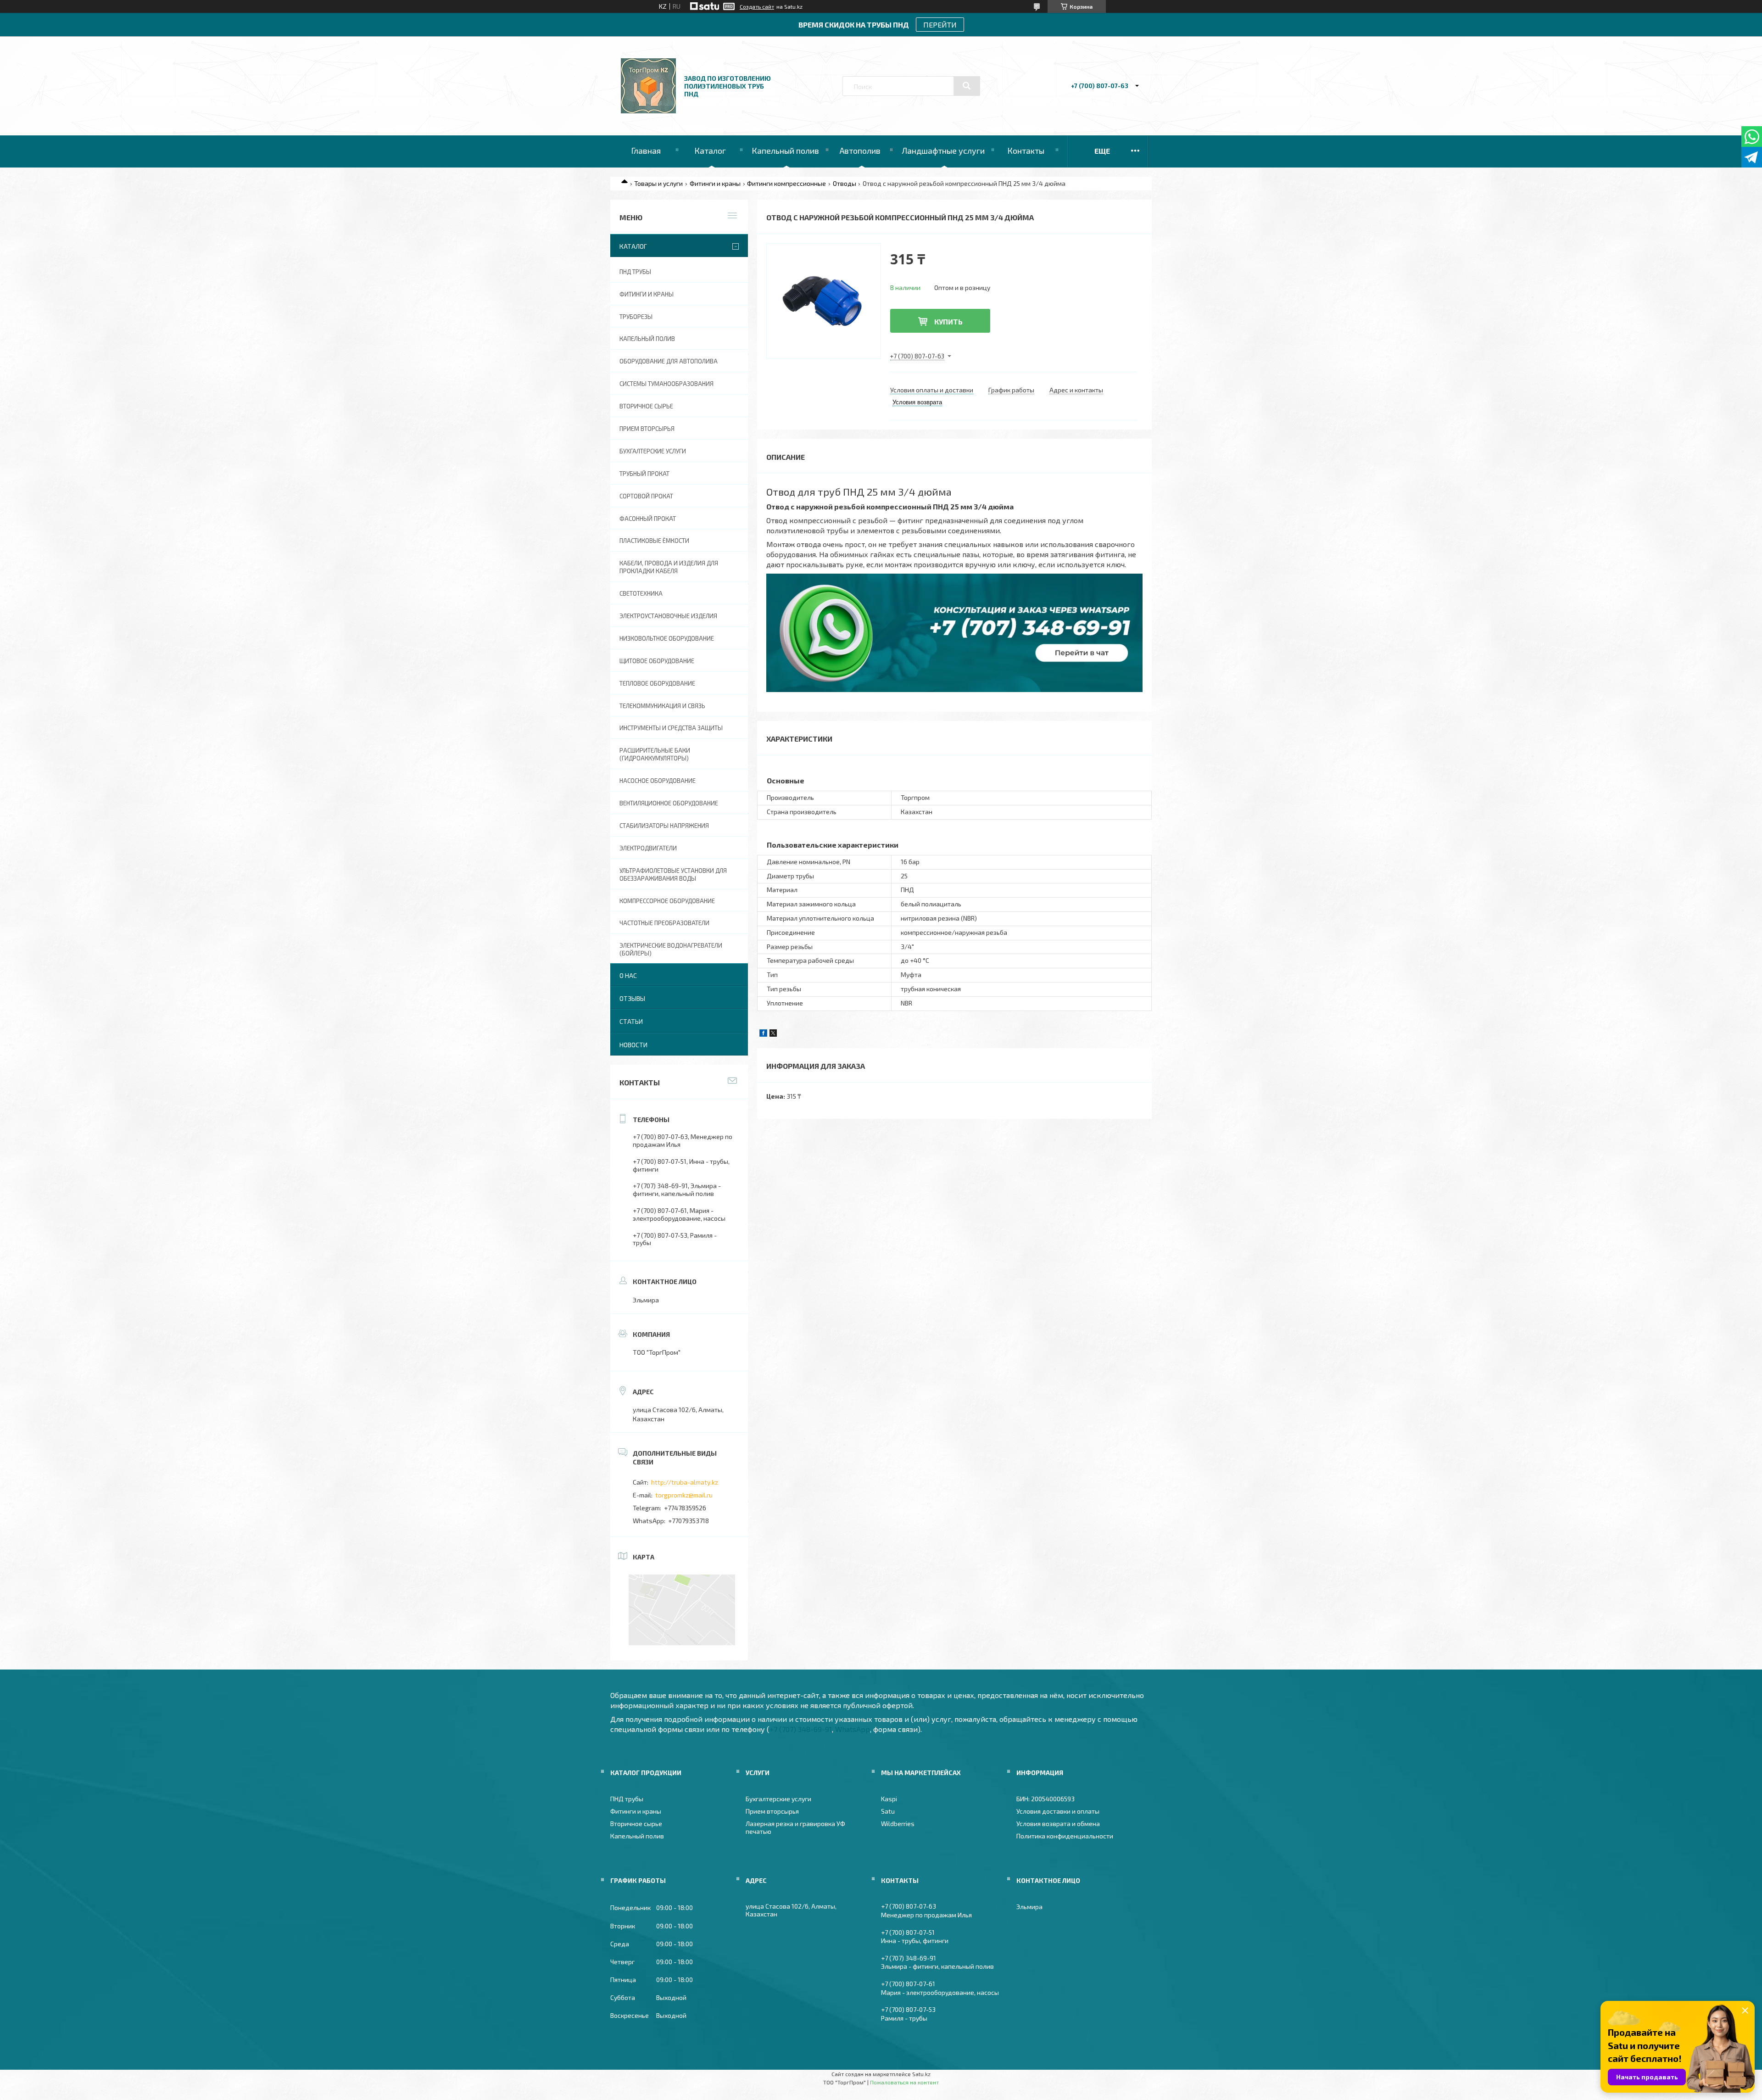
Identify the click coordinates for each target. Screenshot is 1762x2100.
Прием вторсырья (647, 429)
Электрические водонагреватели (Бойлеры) (671, 949)
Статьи (631, 1021)
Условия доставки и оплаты (1058, 1811)
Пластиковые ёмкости (654, 541)
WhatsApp (853, 1729)
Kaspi (889, 1799)
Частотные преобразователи (664, 923)
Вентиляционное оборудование (669, 803)
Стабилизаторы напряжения (664, 826)
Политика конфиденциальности (1065, 1836)
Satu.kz (921, 2074)
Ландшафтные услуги (943, 151)
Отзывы (632, 998)
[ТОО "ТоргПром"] (648, 111)
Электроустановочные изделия (668, 616)
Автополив (860, 151)
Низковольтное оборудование (667, 638)
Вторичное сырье (646, 406)
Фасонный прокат (648, 519)
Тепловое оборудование (657, 683)
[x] (773, 1034)
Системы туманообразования (666, 384)
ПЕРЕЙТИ (940, 25)
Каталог (710, 151)
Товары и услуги (658, 183)
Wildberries (898, 1824)
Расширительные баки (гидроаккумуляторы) (655, 754)
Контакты (1026, 151)
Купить (948, 321)
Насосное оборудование (658, 781)
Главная (646, 151)
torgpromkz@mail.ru (684, 1495)
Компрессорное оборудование (667, 901)
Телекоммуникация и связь (662, 706)
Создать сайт (757, 6)
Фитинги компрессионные (786, 183)
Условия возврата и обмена (1058, 1824)
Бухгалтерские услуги (653, 451)
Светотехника (641, 593)
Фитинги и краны (715, 183)
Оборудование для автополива (669, 361)
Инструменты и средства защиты (671, 728)
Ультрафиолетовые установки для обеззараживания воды (673, 874)
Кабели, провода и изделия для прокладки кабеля (669, 567)
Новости (633, 1045)
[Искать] (967, 86)
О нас (628, 975)
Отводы (845, 183)
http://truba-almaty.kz (685, 1482)
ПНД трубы (635, 272)
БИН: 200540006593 (1045, 1799)
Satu (888, 1811)
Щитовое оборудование (657, 661)
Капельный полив (785, 151)
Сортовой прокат (646, 496)
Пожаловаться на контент (904, 2082)
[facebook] (763, 1034)
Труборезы (636, 317)
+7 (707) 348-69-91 (801, 1729)
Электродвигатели (648, 848)
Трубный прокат (644, 474)
